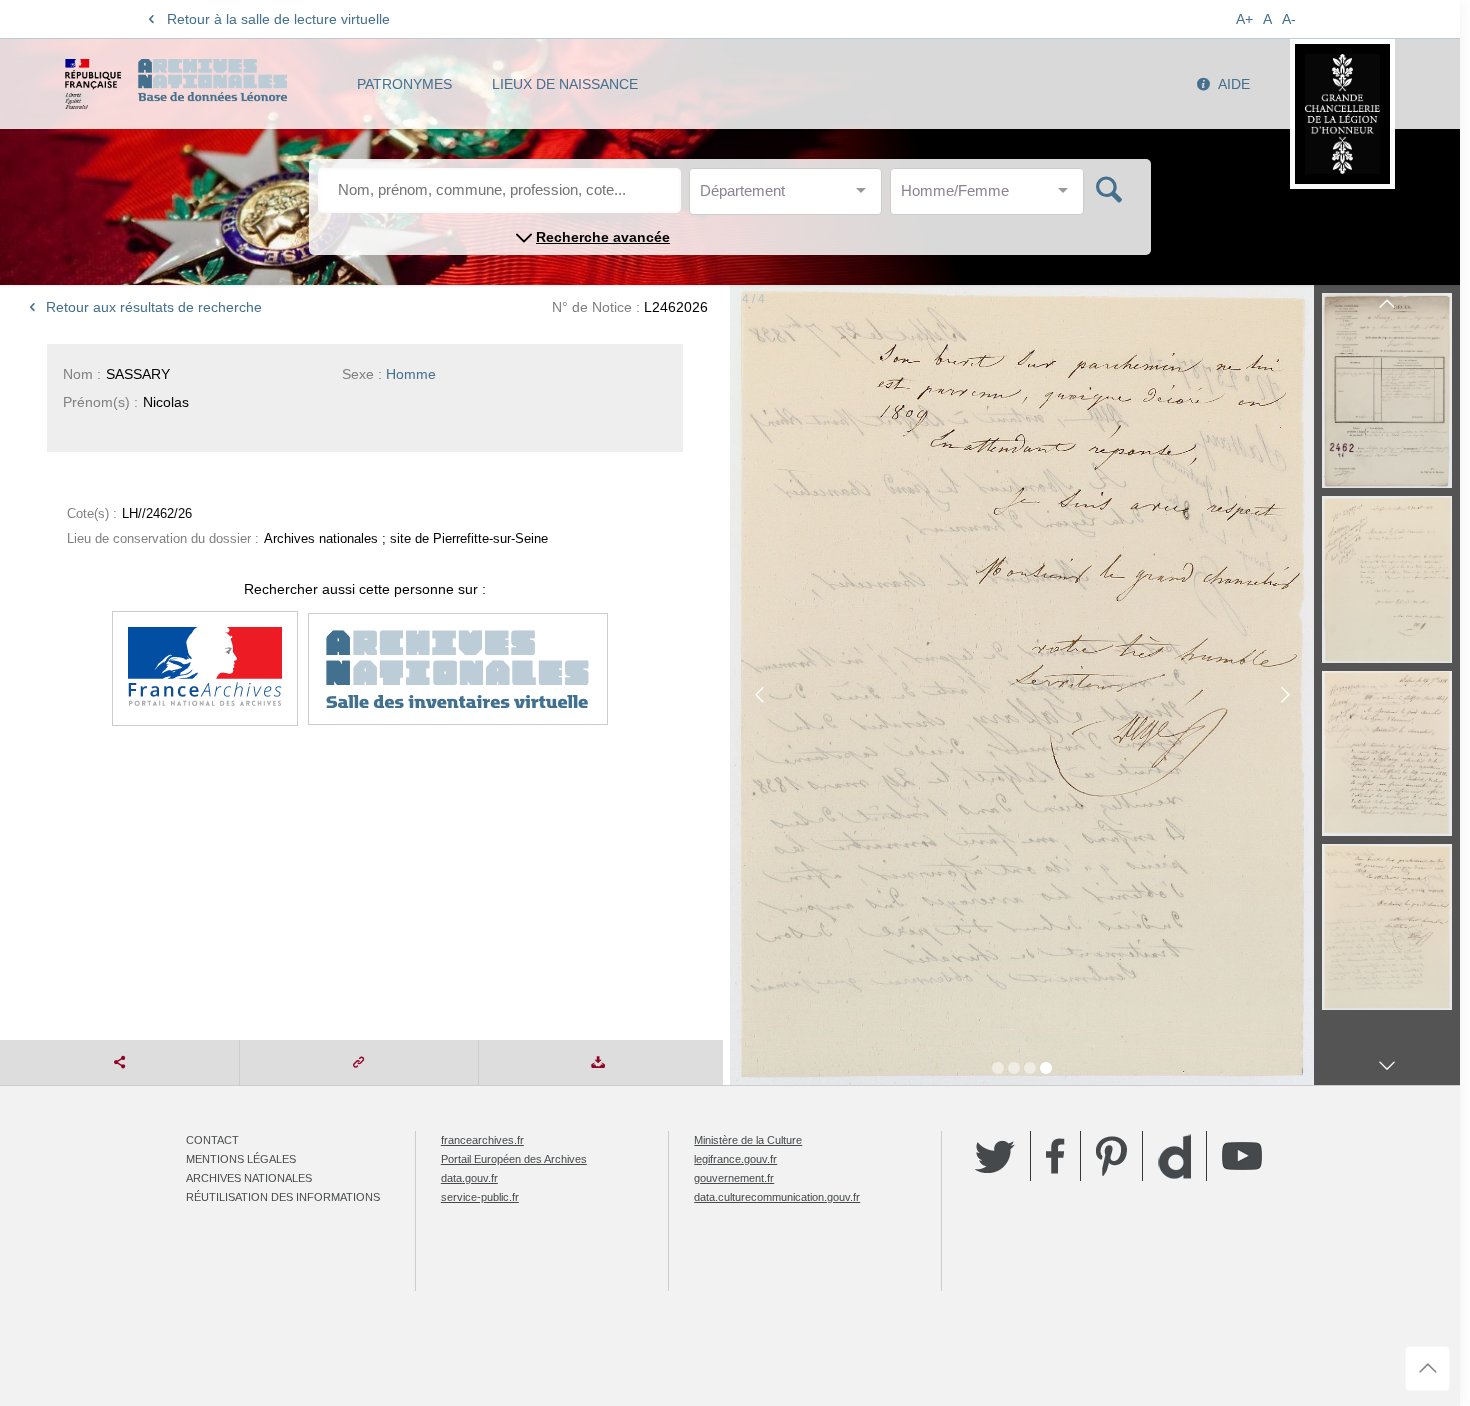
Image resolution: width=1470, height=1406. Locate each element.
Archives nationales (249, 1178)
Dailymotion (1174, 1156)
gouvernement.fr (734, 1178)
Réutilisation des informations (283, 1197)
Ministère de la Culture (748, 1140)
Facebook (1055, 1156)
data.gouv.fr (469, 1178)
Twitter (995, 1156)
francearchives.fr (482, 1140)
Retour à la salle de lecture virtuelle (278, 19)
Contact (212, 1140)
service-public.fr (480, 1197)
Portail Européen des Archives (514, 1159)
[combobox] (790, 196)
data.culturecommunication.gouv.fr (777, 1197)
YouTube (1242, 1156)
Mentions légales (241, 1159)
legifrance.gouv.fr (735, 1159)
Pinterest (1111, 1156)
